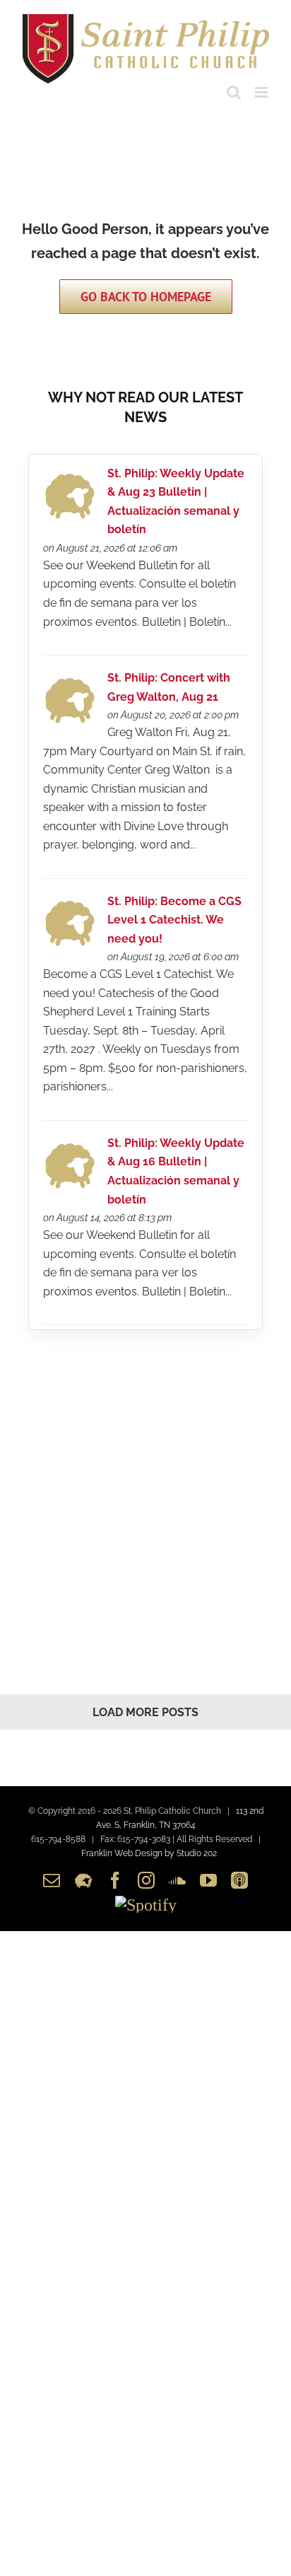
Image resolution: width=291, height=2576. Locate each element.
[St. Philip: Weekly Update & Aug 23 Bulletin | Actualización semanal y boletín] (70, 477)
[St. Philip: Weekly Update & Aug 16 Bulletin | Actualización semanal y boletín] (70, 1147)
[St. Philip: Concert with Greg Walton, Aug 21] (70, 681)
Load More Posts (145, 1712)
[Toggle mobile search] (234, 92)
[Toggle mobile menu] (262, 92)
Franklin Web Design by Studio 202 (149, 1853)
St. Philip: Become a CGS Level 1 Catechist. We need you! (174, 920)
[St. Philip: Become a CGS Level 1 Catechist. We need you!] (70, 904)
